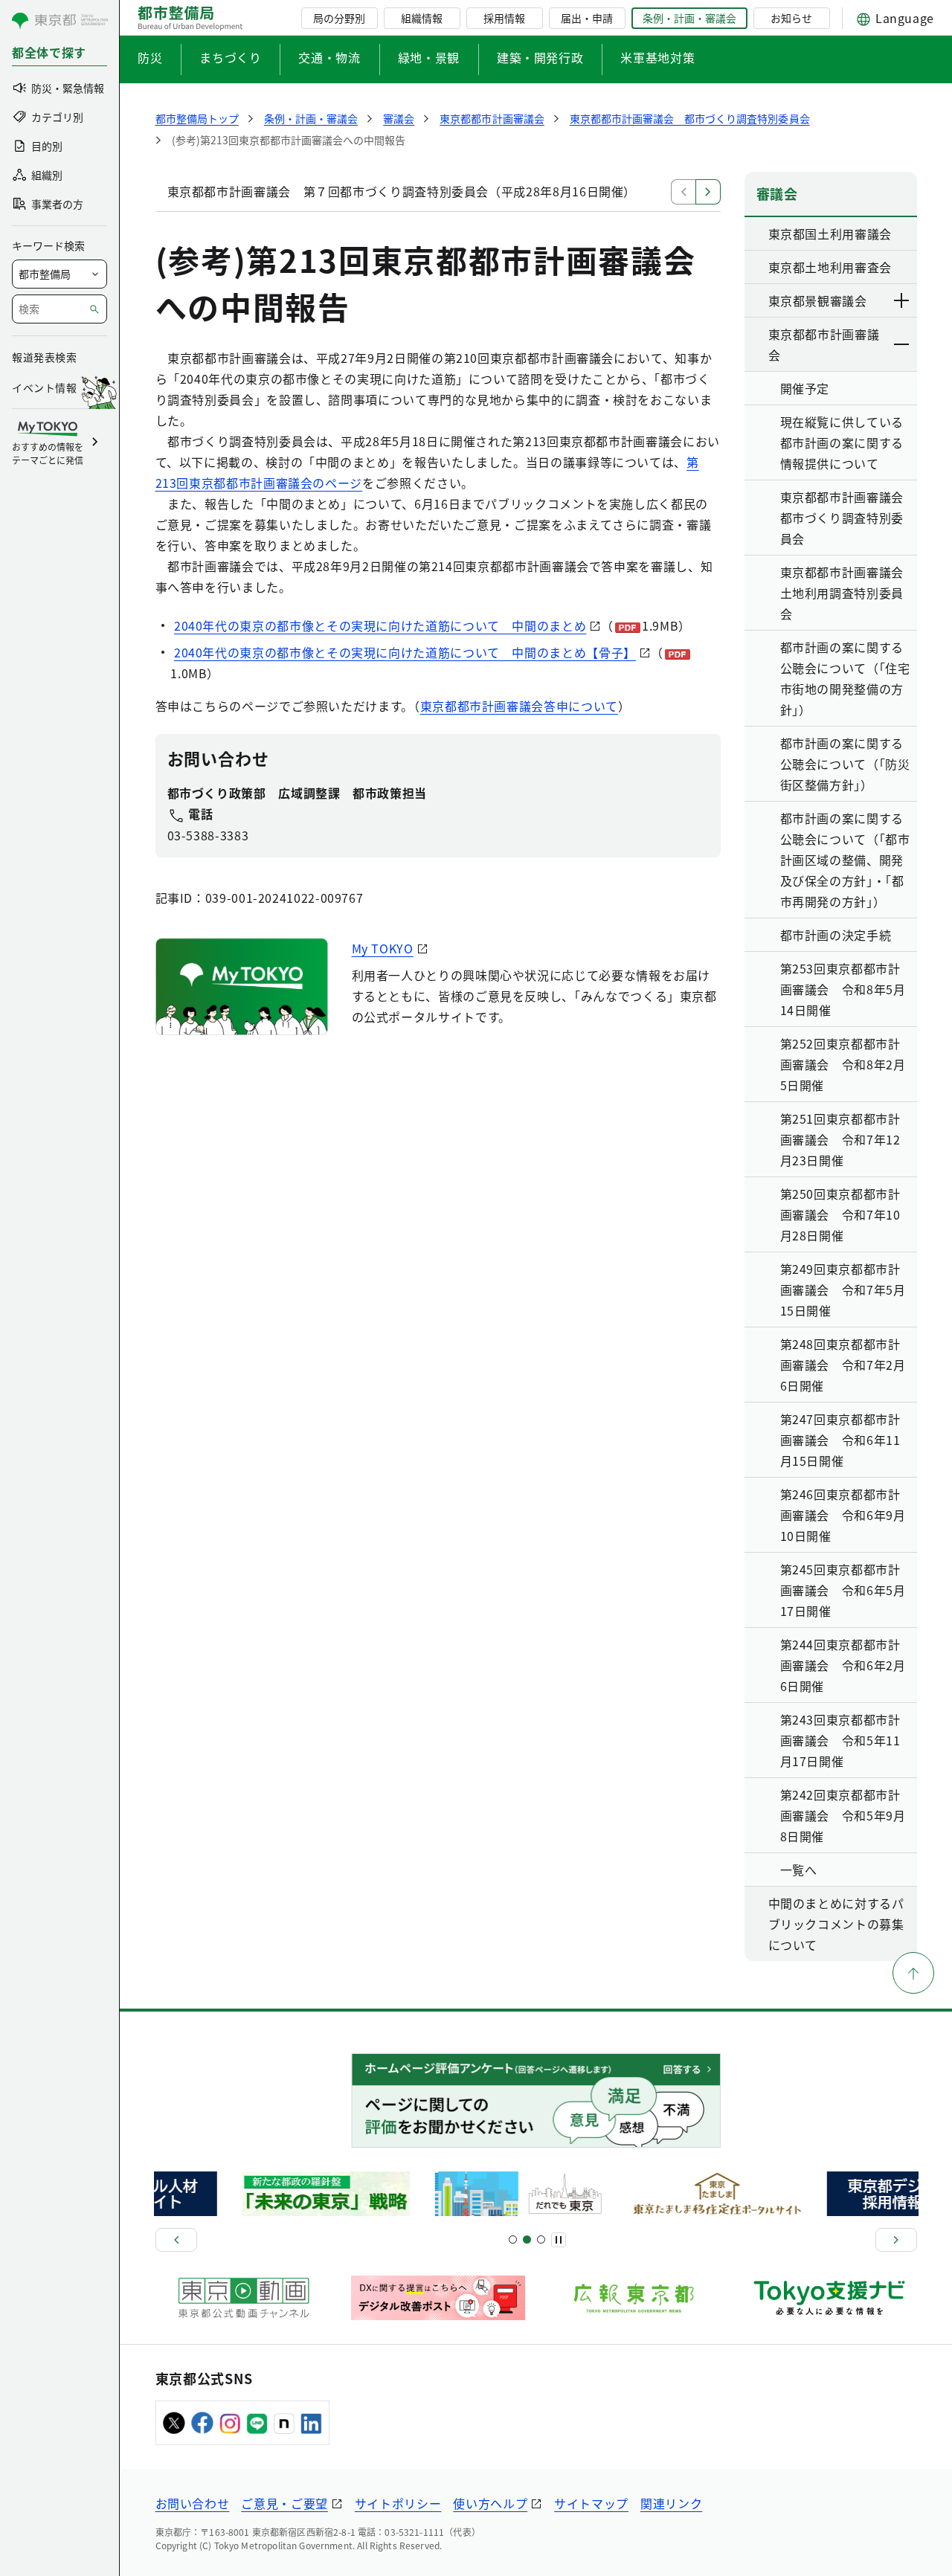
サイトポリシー (398, 2503)
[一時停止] (559, 2240)
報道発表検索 (44, 357)
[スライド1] (513, 2239)
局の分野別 (339, 18)
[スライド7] (541, 2239)
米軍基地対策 (657, 57)
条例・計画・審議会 (689, 18)
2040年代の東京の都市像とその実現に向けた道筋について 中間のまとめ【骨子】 (405, 652)
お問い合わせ (193, 2503)
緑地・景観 (429, 57)
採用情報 (504, 18)
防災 (150, 57)
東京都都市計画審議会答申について (519, 706)
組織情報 (422, 18)
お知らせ (791, 18)
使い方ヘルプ (490, 2503)
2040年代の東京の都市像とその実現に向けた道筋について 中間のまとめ (380, 625)
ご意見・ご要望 (284, 2503)
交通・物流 (329, 57)
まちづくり (230, 57)
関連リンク (671, 2503)
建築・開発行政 (540, 57)
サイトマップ (591, 2503)
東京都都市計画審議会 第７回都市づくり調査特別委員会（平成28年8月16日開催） (402, 191)
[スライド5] (527, 2239)
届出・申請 (587, 18)
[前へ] (176, 2240)
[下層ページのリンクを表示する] (902, 300)
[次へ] (896, 2240)
